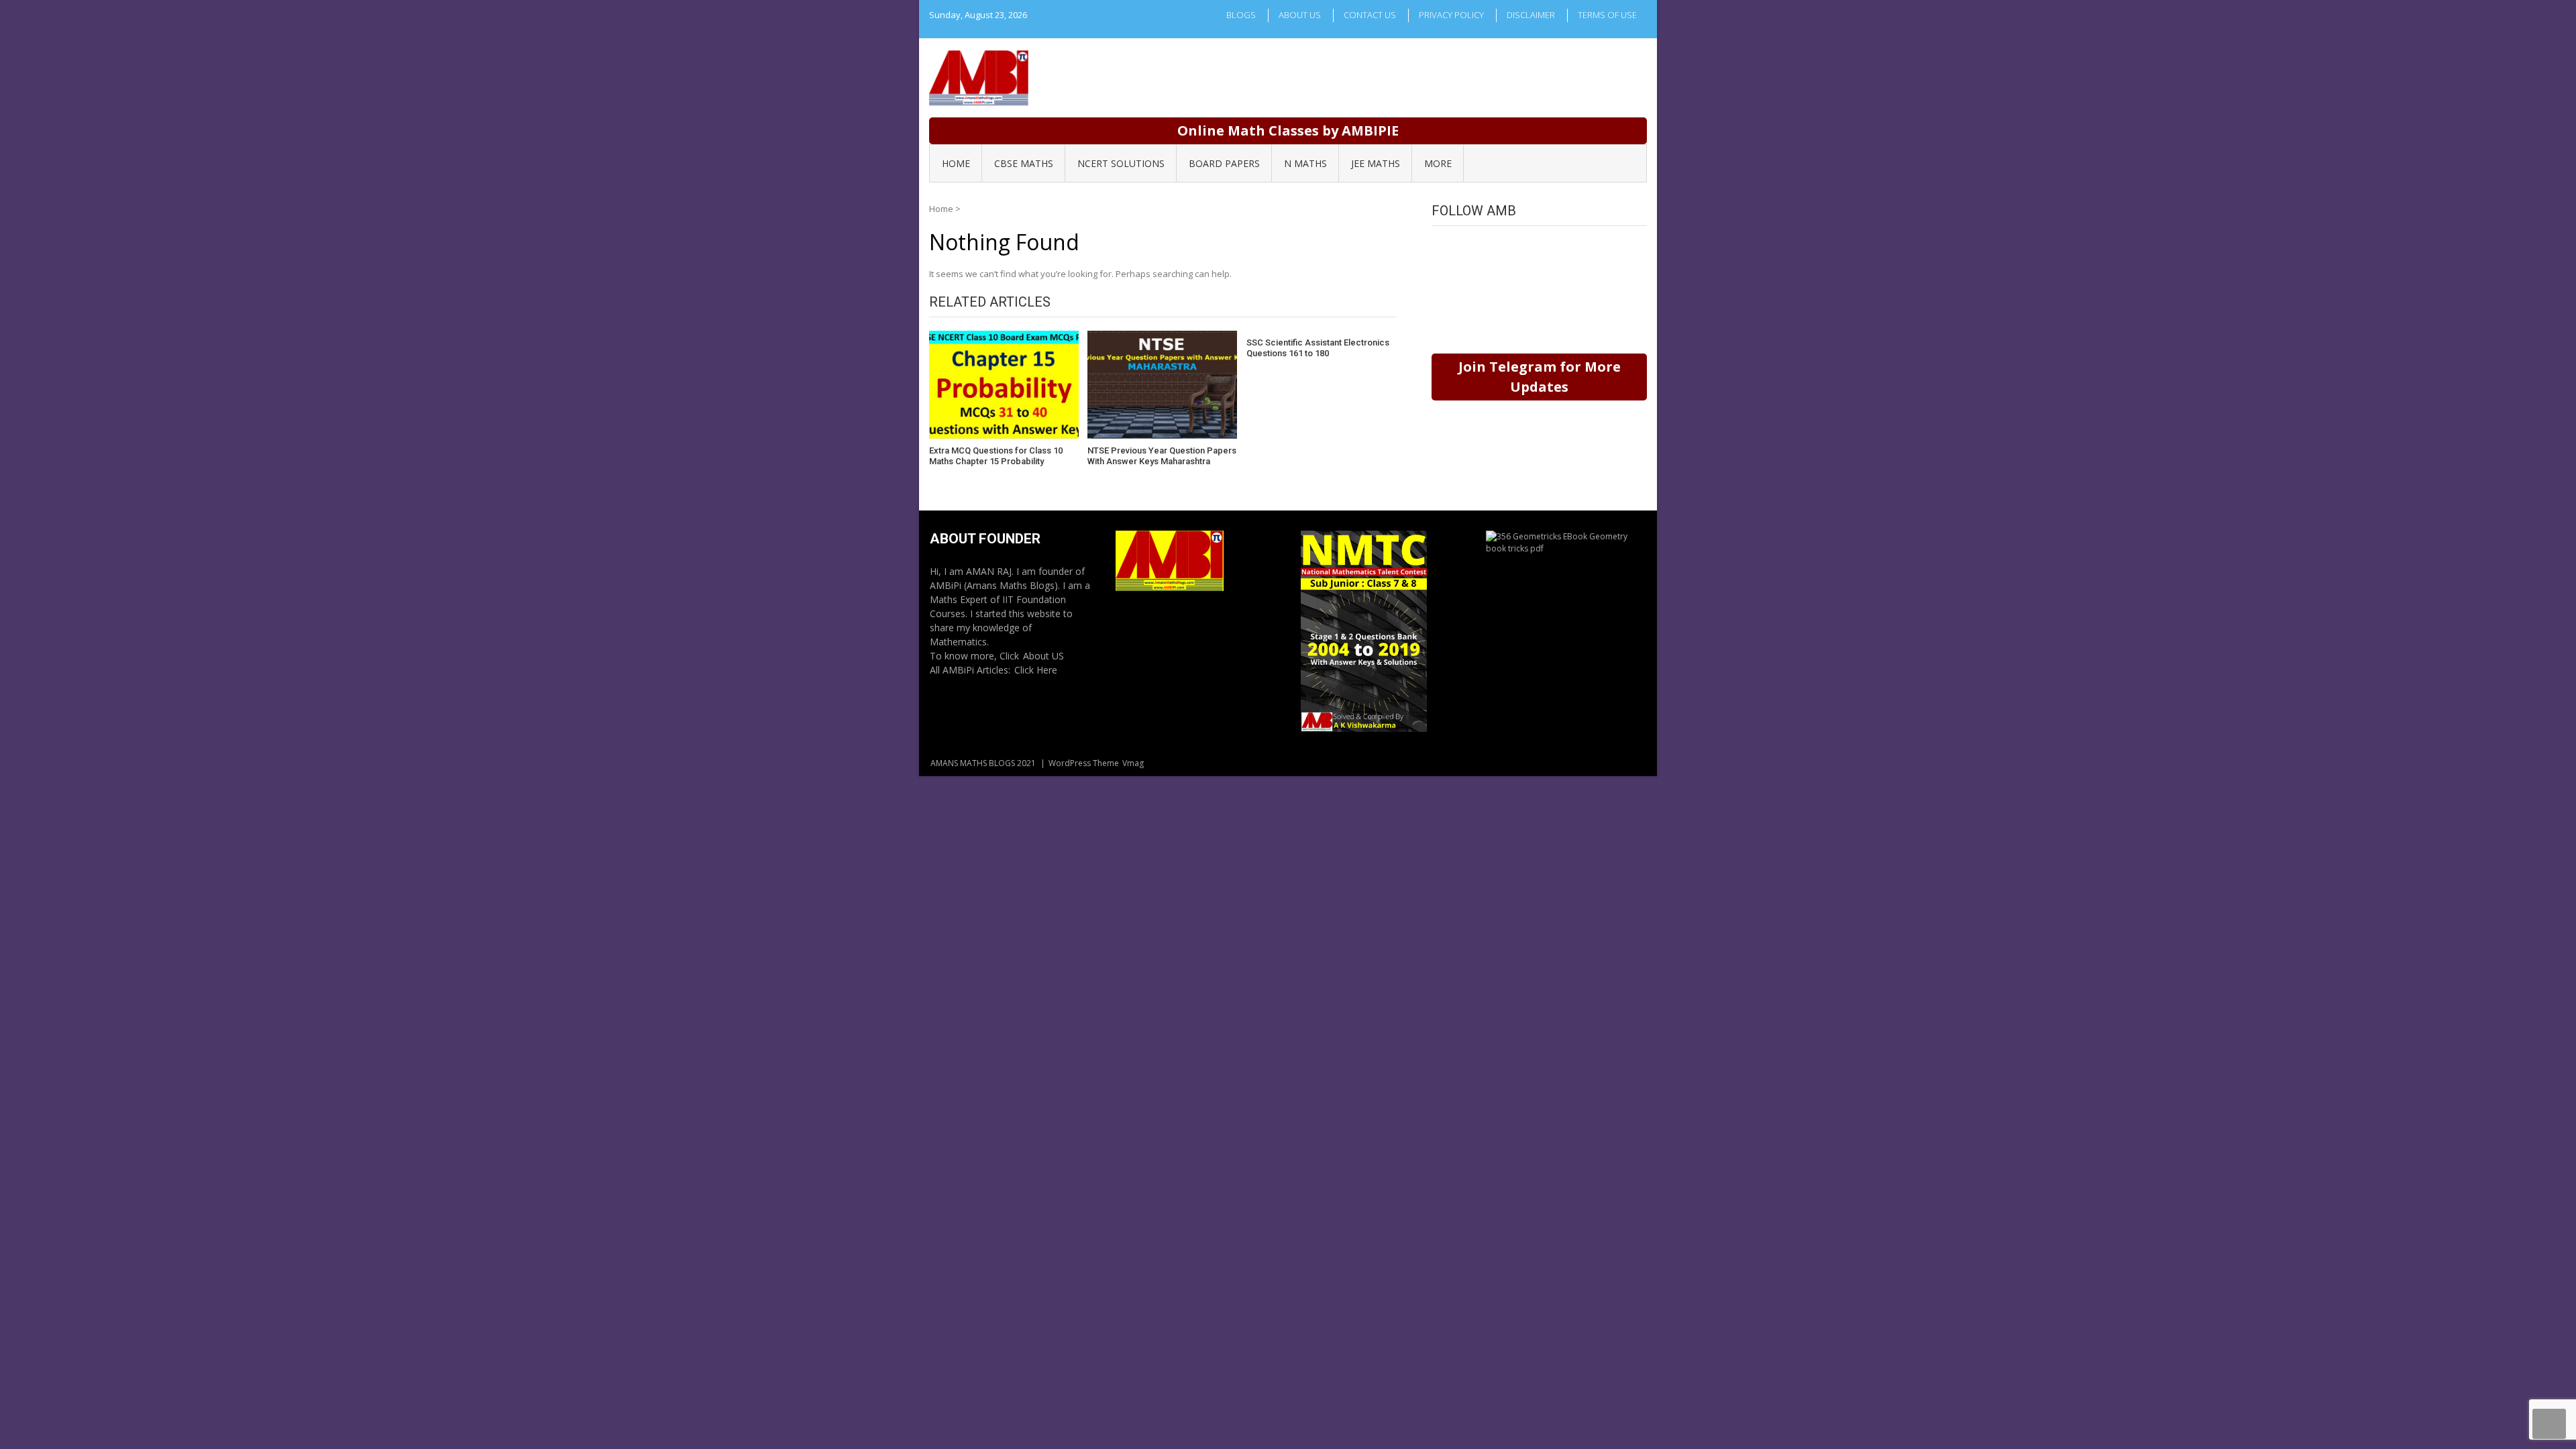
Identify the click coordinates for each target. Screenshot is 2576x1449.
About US (1043, 656)
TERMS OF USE (1607, 15)
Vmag (1133, 763)
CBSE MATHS (1024, 163)
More (1438, 163)
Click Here (1036, 670)
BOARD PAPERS (1224, 163)
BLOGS (1241, 15)
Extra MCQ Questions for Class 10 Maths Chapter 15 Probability (996, 456)
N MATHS (1305, 163)
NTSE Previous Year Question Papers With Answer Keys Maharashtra (1162, 456)
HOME (956, 163)
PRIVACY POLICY (1451, 15)
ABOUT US (1300, 15)
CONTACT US (1370, 15)
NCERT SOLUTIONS (1121, 163)
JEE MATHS (1376, 163)
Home (941, 209)
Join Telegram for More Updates (1540, 377)
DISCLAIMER (1531, 15)
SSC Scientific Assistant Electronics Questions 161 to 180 (1318, 348)
